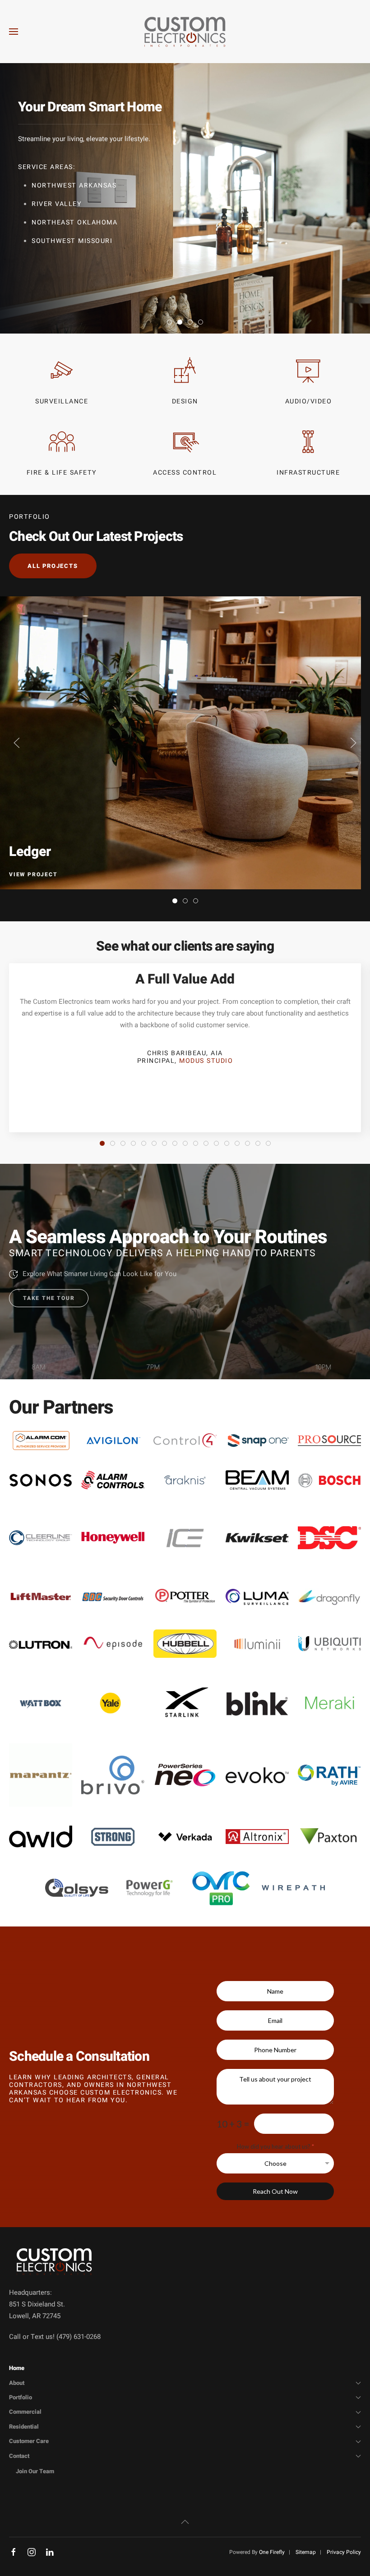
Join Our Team (35, 2471)
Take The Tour (49, 1298)
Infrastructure (308, 473)
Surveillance (62, 401)
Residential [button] (24, 2427)
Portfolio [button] (21, 2397)
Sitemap (306, 2552)
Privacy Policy (344, 2552)
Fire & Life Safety (62, 473)
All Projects (53, 566)
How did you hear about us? (275, 2147)
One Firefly (272, 2552)
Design (185, 401)
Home (17, 2368)
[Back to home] (185, 32)
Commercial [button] (25, 2412)
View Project (33, 874)
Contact (19, 2456)
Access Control (185, 473)
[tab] (169, 322)
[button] (14, 32)
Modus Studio (206, 1061)
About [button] (17, 2383)
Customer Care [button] (29, 2441)
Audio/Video (309, 401)
